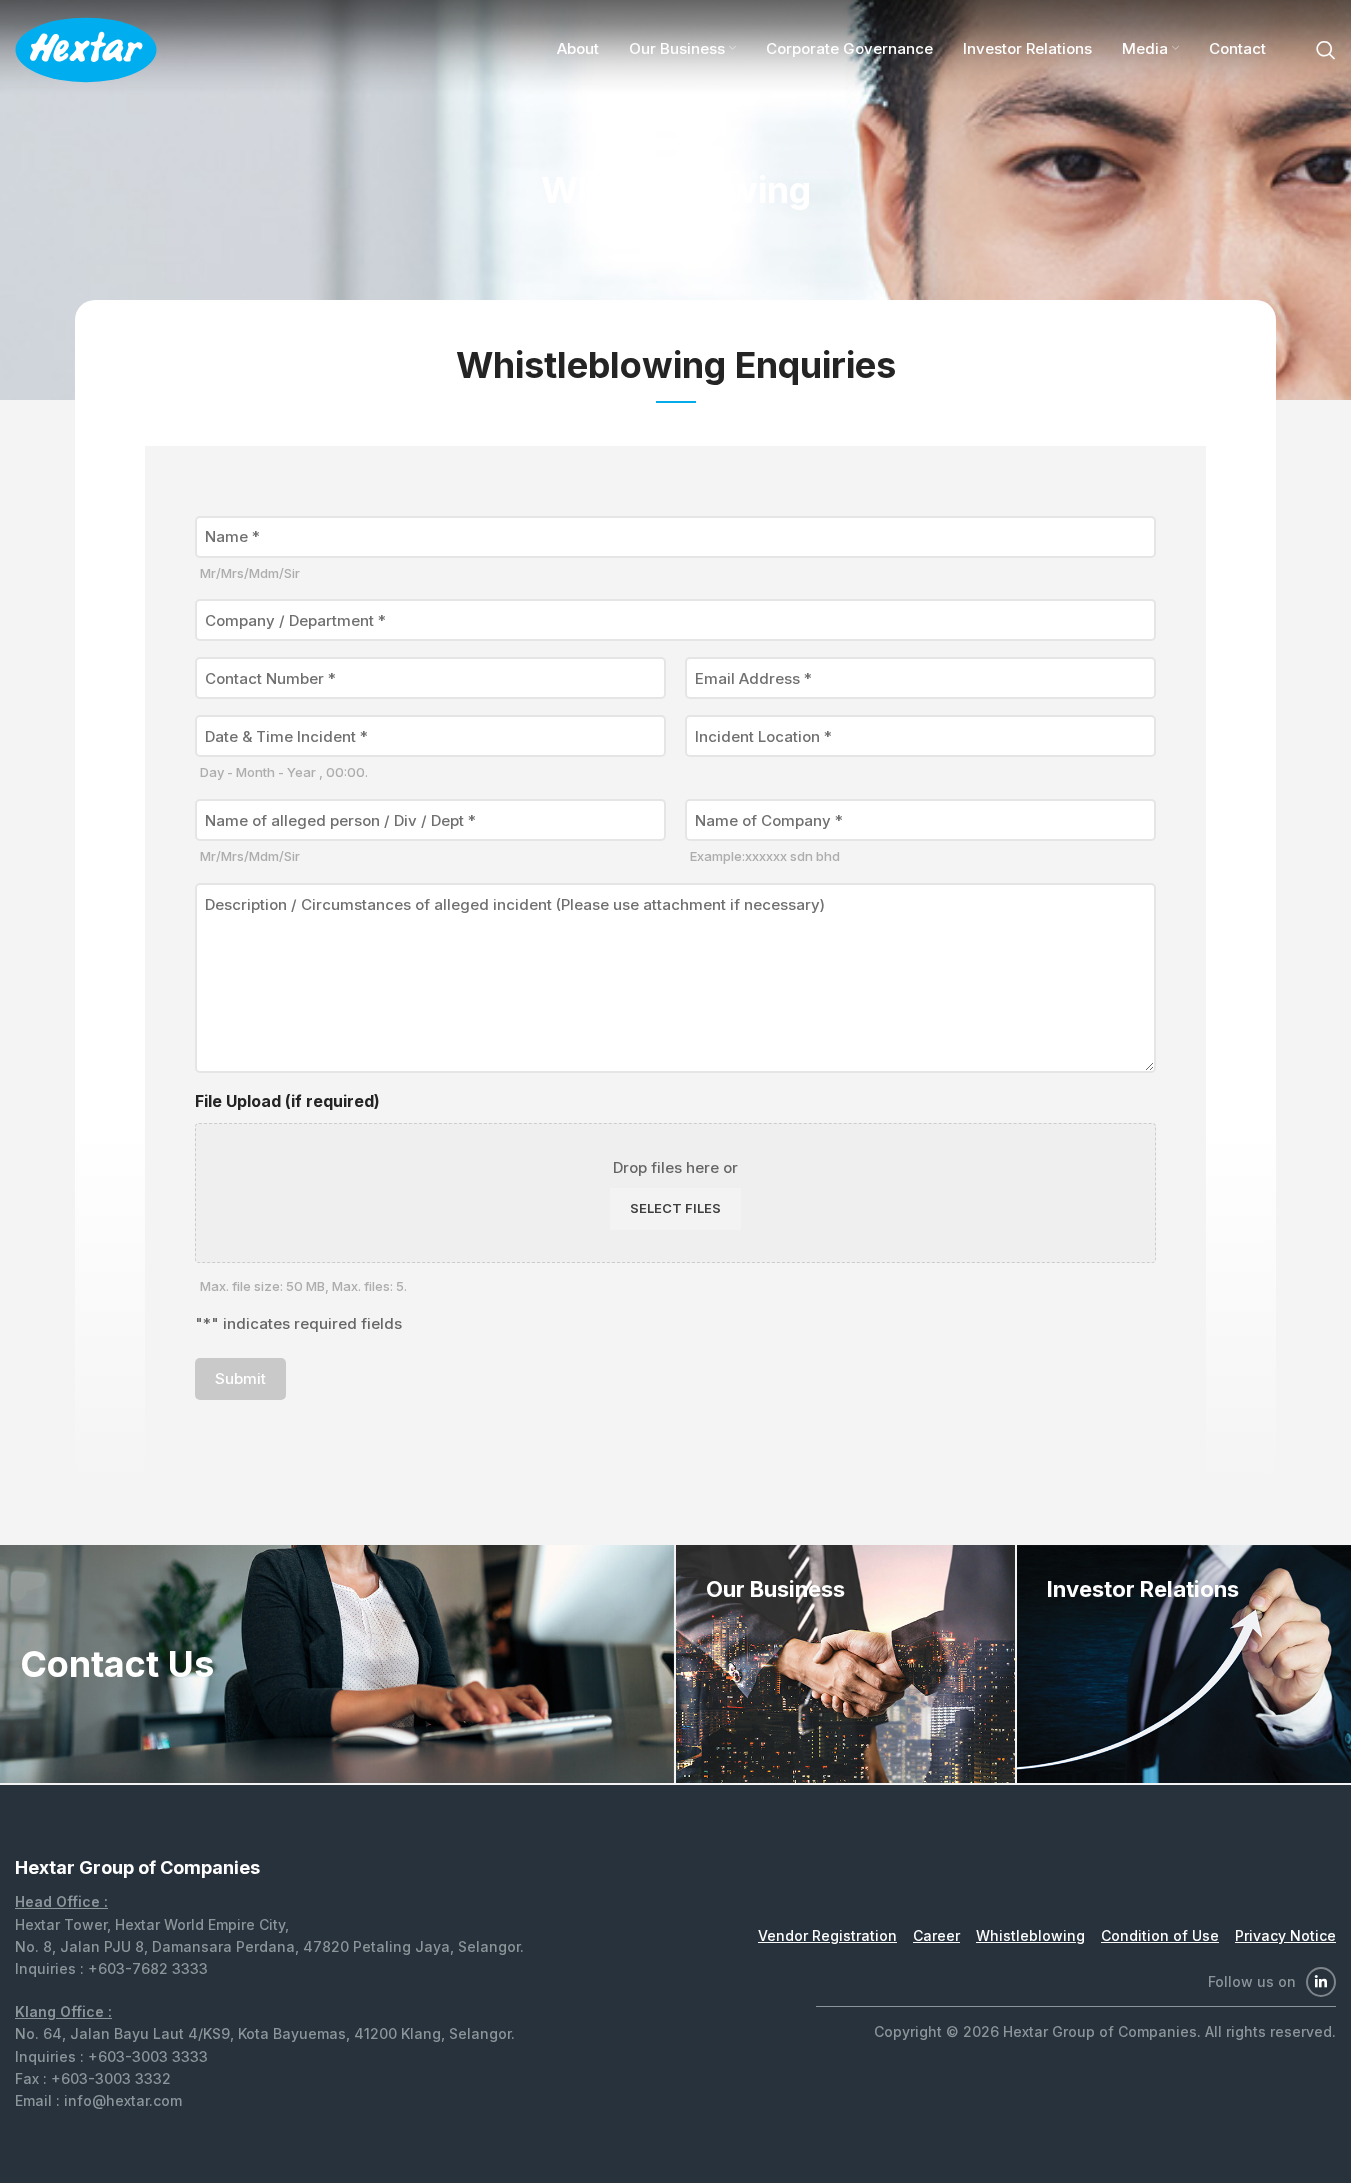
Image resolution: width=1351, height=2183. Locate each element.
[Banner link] (845, 1664)
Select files (675, 1208)
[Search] (1326, 50)
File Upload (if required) (287, 1101)
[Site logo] (86, 48)
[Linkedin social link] (1321, 1982)
